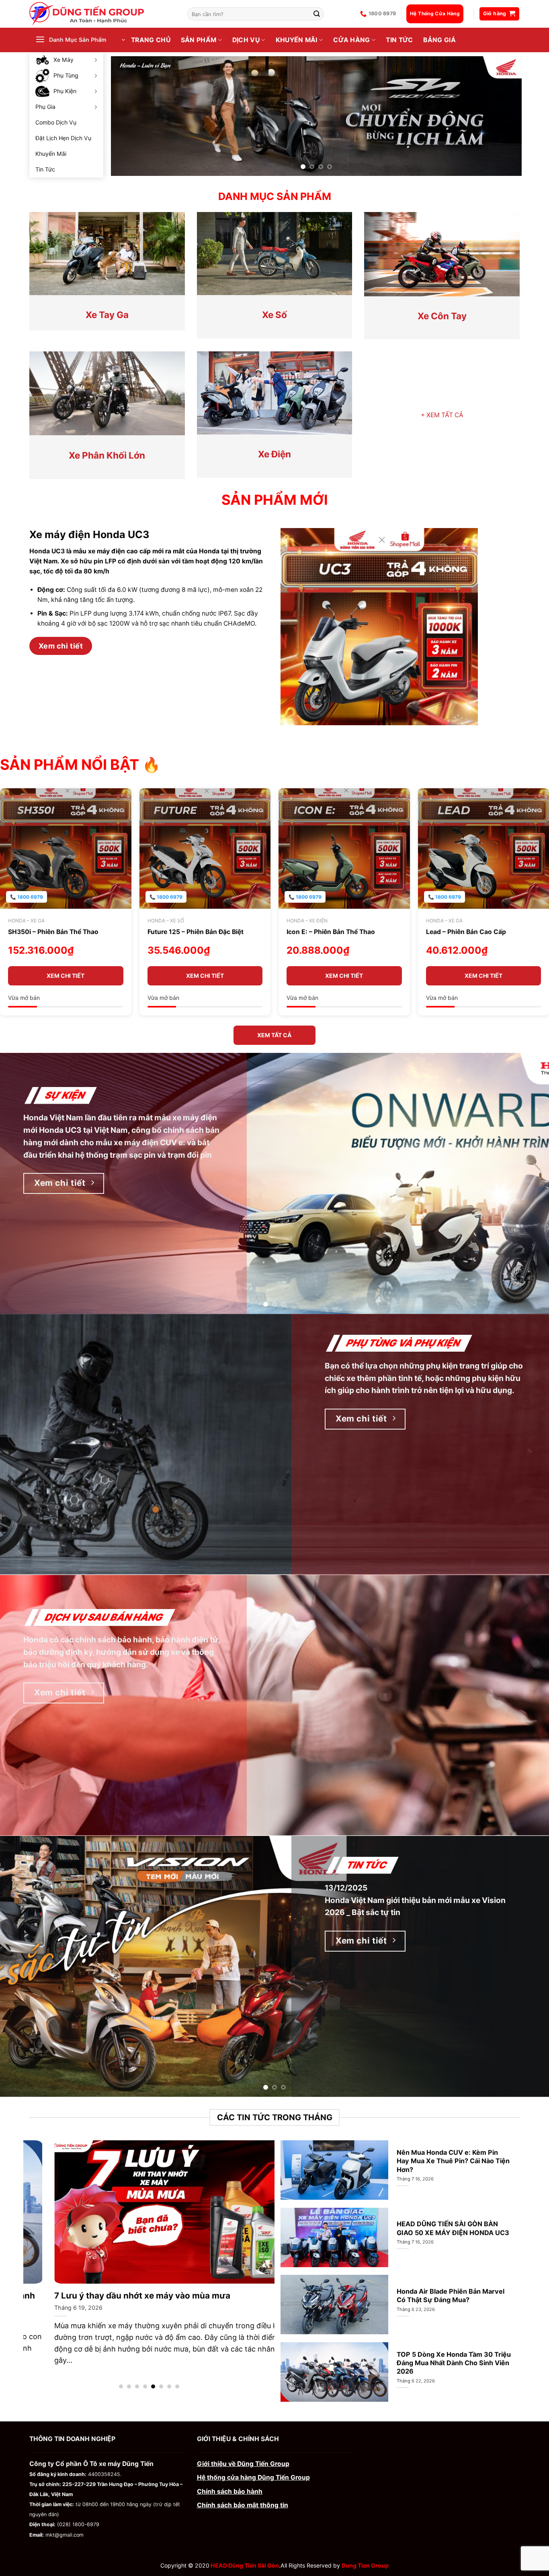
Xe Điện (274, 452)
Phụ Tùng (66, 75)
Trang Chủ (151, 40)
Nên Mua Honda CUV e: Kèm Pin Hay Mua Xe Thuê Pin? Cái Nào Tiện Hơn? (453, 2158)
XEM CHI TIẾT (66, 973)
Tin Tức (45, 169)
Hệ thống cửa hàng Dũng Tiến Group (253, 2475)
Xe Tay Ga (107, 312)
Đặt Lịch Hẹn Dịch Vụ (63, 138)
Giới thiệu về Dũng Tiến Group (243, 2461)
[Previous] (129, 115)
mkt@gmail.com (65, 2532)
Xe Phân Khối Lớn (107, 453)
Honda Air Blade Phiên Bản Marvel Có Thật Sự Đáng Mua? (451, 2293)
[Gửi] (317, 14)
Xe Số (274, 312)
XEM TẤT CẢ (442, 413)
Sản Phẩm (199, 40)
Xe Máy (64, 60)
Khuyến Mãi (51, 154)
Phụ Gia (45, 107)
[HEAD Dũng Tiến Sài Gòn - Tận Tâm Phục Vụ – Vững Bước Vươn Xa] (102, 14)
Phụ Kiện (65, 91)
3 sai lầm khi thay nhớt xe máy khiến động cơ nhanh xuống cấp (154, 2299)
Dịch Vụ (246, 40)
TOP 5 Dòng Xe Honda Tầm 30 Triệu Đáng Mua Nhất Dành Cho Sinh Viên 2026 (454, 2360)
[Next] (504, 115)
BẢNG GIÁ (439, 40)
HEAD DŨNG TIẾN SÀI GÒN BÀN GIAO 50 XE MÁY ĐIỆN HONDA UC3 (453, 2226)
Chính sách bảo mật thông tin (243, 2503)
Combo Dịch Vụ (56, 122)
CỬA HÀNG (352, 40)
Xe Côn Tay (442, 313)
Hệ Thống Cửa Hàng (435, 13)
